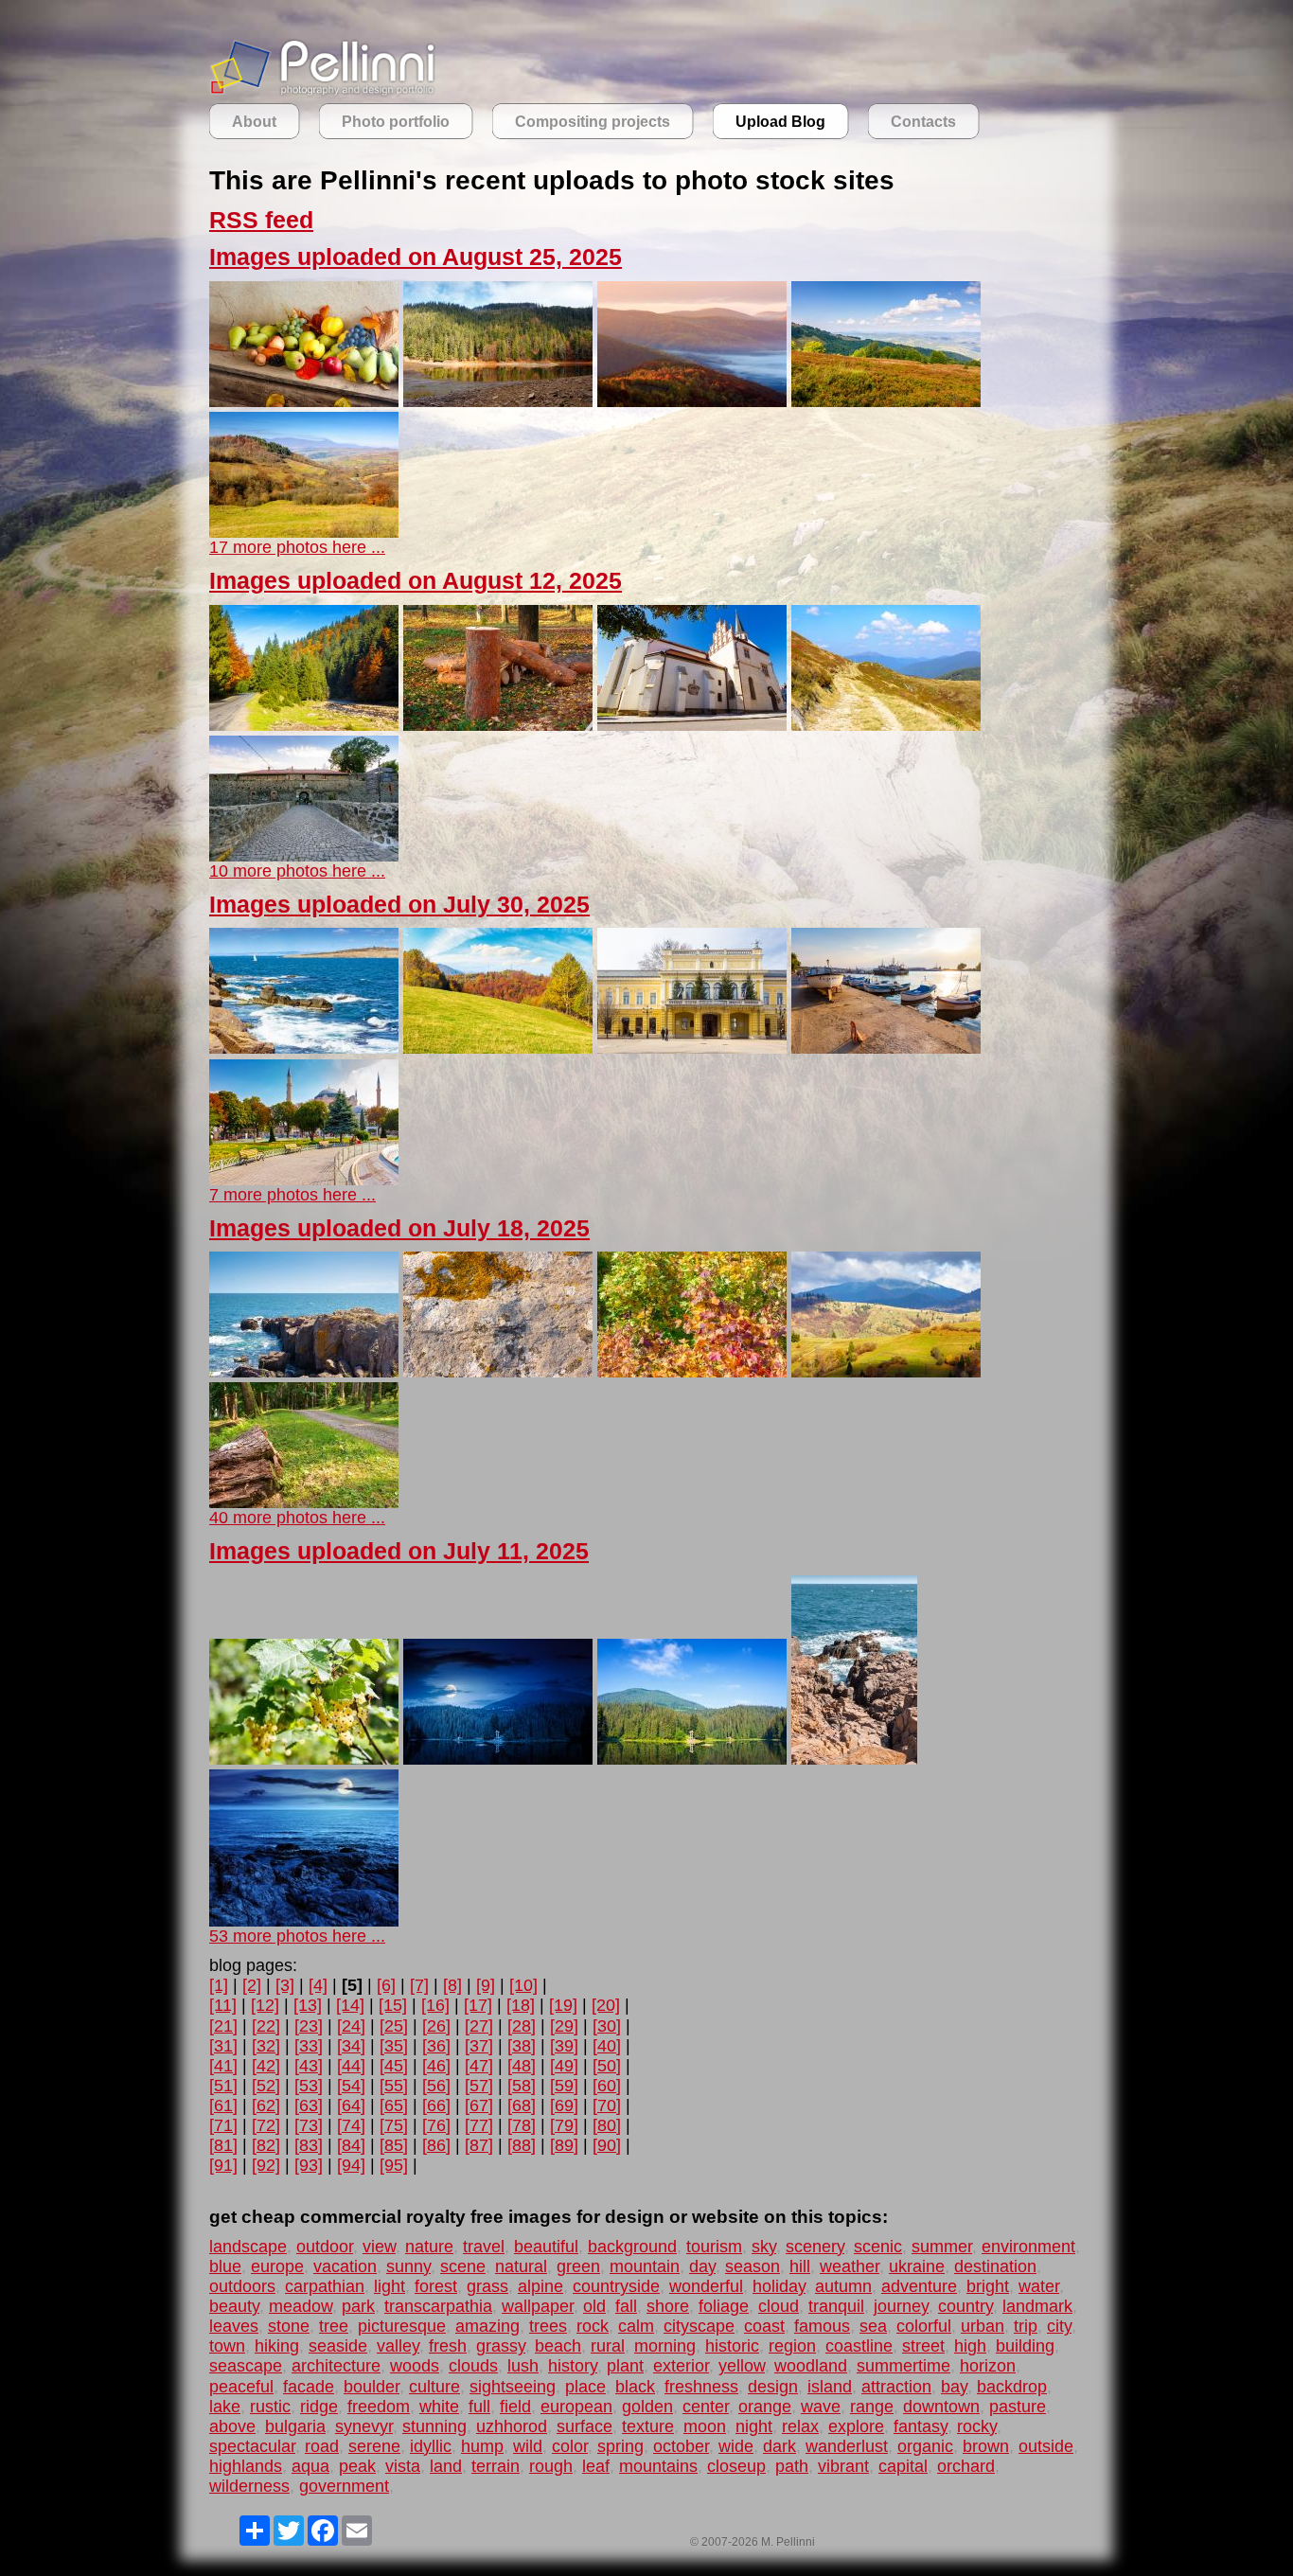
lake (225, 2407)
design (773, 2387)
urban (983, 2326)
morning (665, 2346)
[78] (522, 2125)
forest (436, 2286)
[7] (419, 1985)
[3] (285, 1985)
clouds (473, 2366)
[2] (252, 1985)
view (379, 2247)
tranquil (836, 2306)
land (446, 2466)
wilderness (249, 2486)
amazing (487, 2326)
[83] (309, 2145)
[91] (223, 2165)
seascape (246, 2366)
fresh (448, 2346)
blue (225, 2266)
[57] (479, 2086)
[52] (266, 2086)
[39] (564, 2046)
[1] (219, 1985)
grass (487, 2286)
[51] (223, 2086)
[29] (564, 2026)
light (390, 2286)
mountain (645, 2266)
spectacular (252, 2446)
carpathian (325, 2286)
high (970, 2346)
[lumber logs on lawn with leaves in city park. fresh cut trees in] (498, 725)
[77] (479, 2125)
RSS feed (261, 220)
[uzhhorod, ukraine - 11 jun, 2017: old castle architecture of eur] (304, 856)
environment (1028, 2247)
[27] (479, 2026)
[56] (436, 2086)
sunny (408, 2266)
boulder (372, 2387)
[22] (266, 2026)
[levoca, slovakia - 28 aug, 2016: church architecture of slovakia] (692, 725)
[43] (309, 2066)
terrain (496, 2466)
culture (434, 2387)
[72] (266, 2125)
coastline (859, 2346)
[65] (394, 2105)
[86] (436, 2145)
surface (585, 2426)
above (232, 2426)
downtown (941, 2407)
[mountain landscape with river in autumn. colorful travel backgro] (304, 725)
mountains (658, 2466)
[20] (606, 2005)
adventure (919, 2286)
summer (942, 2247)
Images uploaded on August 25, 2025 (416, 257)
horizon (988, 2366)
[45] (394, 2066)
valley (398, 2346)
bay (954, 2387)
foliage (724, 2306)
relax (800, 2426)
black (635, 2387)
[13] (308, 2005)
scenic (878, 2247)
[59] (564, 2086)
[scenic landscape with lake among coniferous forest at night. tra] (498, 1759)
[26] (436, 2026)
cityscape (699, 2326)
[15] (393, 2005)
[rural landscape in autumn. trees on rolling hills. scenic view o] (304, 532)
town (227, 2346)
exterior (681, 2366)
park (358, 2306)
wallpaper (538, 2306)
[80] (607, 2125)
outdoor (325, 2247)
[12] (265, 2005)
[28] (522, 2026)
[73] (309, 2125)
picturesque (402, 2326)
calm (636, 2326)
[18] (521, 2005)
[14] (350, 2005)
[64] (351, 2105)
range (872, 2407)
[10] (523, 1985)
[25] (394, 2026)
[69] (564, 2105)
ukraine (917, 2266)
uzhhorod (512, 2426)
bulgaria (295, 2426)
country (965, 2306)
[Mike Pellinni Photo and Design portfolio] (323, 93)
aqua (310, 2466)
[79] (564, 2125)
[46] (436, 2066)
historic (732, 2346)
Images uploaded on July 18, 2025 (399, 1228)
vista (403, 2466)
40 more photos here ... (297, 1518)
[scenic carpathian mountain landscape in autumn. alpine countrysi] (886, 1372)
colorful (924, 2326)
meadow (301, 2306)
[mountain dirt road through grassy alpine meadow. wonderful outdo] (886, 725)
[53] (309, 2086)
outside (1046, 2446)
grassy (501, 2346)
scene (463, 2266)
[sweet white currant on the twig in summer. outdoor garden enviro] (304, 1759)
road (322, 2446)
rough (551, 2466)
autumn (843, 2286)
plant (625, 2366)
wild (528, 2446)
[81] (223, 2145)
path (792, 2466)
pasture (1018, 2407)
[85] (394, 2145)
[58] (522, 2086)
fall (626, 2306)
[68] (522, 2105)
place (585, 2387)
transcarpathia (438, 2306)
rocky (977, 2426)
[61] (223, 2105)
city (1059, 2326)
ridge (319, 2407)
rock (593, 2326)
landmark (1037, 2306)
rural (608, 2346)
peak (357, 2466)
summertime (903, 2366)
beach (558, 2346)
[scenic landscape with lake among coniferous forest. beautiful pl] (692, 1759)
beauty (234, 2306)
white (439, 2407)
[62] (266, 2105)
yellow (742, 2366)
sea (873, 2326)
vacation (345, 2266)
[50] (607, 2066)
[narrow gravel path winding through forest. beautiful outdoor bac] (304, 1502)
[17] (478, 2005)
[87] (479, 2145)
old (594, 2306)
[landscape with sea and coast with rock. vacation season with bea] (304, 1048)
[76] (436, 2125)
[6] (386, 1985)
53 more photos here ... (297, 1936)
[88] (522, 2145)
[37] (479, 2046)
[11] (223, 2005)
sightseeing (513, 2387)
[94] (351, 2165)
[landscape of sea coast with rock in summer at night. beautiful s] (304, 1921)
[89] (564, 2145)
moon (705, 2426)
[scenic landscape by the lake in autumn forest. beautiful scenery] (498, 401)
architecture (336, 2366)
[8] (452, 1985)
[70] (607, 2105)
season (753, 2266)
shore (668, 2306)
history (573, 2366)
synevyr (364, 2426)
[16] (435, 2005)
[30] (607, 2026)
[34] (351, 2046)
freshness (701, 2387)
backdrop (1012, 2387)
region (792, 2346)
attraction (896, 2387)
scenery (815, 2247)
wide (736, 2446)
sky (764, 2247)
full (479, 2407)
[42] (266, 2066)
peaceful (241, 2387)
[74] (351, 2125)
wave (821, 2407)
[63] (309, 2105)
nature (429, 2247)
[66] (436, 2105)
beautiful (546, 2247)
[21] (223, 2026)
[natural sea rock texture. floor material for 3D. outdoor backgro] (498, 1372)
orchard (966, 2466)
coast (764, 2326)
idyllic (431, 2446)
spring (620, 2446)
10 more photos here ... (297, 871)
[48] (522, 2066)
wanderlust (847, 2446)
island (830, 2387)
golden (647, 2407)
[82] (266, 2145)
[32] (266, 2046)
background (632, 2247)
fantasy (921, 2426)
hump (482, 2446)
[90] (607, 2145)
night (754, 2426)
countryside (616, 2286)
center (706, 2407)
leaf (596, 2466)
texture (648, 2426)
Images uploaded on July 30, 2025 (399, 905)
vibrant (843, 2466)
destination (995, 2266)
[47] (479, 2066)
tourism (714, 2247)
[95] (394, 2165)
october (681, 2446)
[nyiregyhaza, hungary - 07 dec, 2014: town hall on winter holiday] (692, 1048)
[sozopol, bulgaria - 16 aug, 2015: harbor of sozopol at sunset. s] (886, 1048)
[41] (223, 2066)
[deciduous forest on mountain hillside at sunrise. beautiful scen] (692, 401)
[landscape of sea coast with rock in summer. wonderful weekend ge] (854, 1759)
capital (903, 2466)
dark (779, 2446)
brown (986, 2446)
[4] (318, 1985)
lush (523, 2366)
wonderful (706, 2286)
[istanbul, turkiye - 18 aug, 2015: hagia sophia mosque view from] (304, 1180)
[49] (564, 2066)
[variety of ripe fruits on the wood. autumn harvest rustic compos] (304, 401)
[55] (394, 2086)
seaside (338, 2346)
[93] (309, 2165)
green (578, 2266)
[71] (223, 2125)
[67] (479, 2105)
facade (309, 2387)
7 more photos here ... (292, 1195)
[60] (607, 2086)
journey (901, 2306)
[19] (563, 2005)
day (702, 2266)
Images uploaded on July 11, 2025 (399, 1551)
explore (856, 2426)
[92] (266, 2165)
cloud (779, 2306)
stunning (434, 2426)
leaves (234, 2326)
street (923, 2346)
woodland (811, 2366)
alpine (540, 2286)
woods (415, 2366)
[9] (486, 1985)
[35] (394, 2046)
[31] (223, 2046)
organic (925, 2446)
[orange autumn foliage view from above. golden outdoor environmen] (692, 1372)
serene (374, 2446)
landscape (248, 2247)
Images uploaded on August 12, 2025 (416, 581)
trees (548, 2326)
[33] (309, 2046)
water (1039, 2286)
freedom (379, 2407)
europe (277, 2266)
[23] (309, 2026)
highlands (246, 2466)
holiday (779, 2286)
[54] (351, 2086)
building (1025, 2346)
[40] (607, 2046)
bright (988, 2286)
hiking (277, 2346)
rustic (270, 2407)
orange (765, 2407)
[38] (522, 2046)
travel (484, 2247)
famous (822, 2326)
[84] (351, 2145)
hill (800, 2266)
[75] (394, 2125)
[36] (436, 2046)
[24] (351, 2026)
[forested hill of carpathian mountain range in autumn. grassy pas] (498, 1048)
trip (1026, 2326)
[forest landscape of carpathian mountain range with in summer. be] (886, 401)
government (344, 2486)
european (576, 2407)
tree (334, 2326)
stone (289, 2326)
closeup (736, 2466)
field (515, 2407)
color (570, 2446)
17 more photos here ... (297, 547)
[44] (351, 2066)
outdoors (242, 2286)
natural (521, 2266)
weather (850, 2266)
